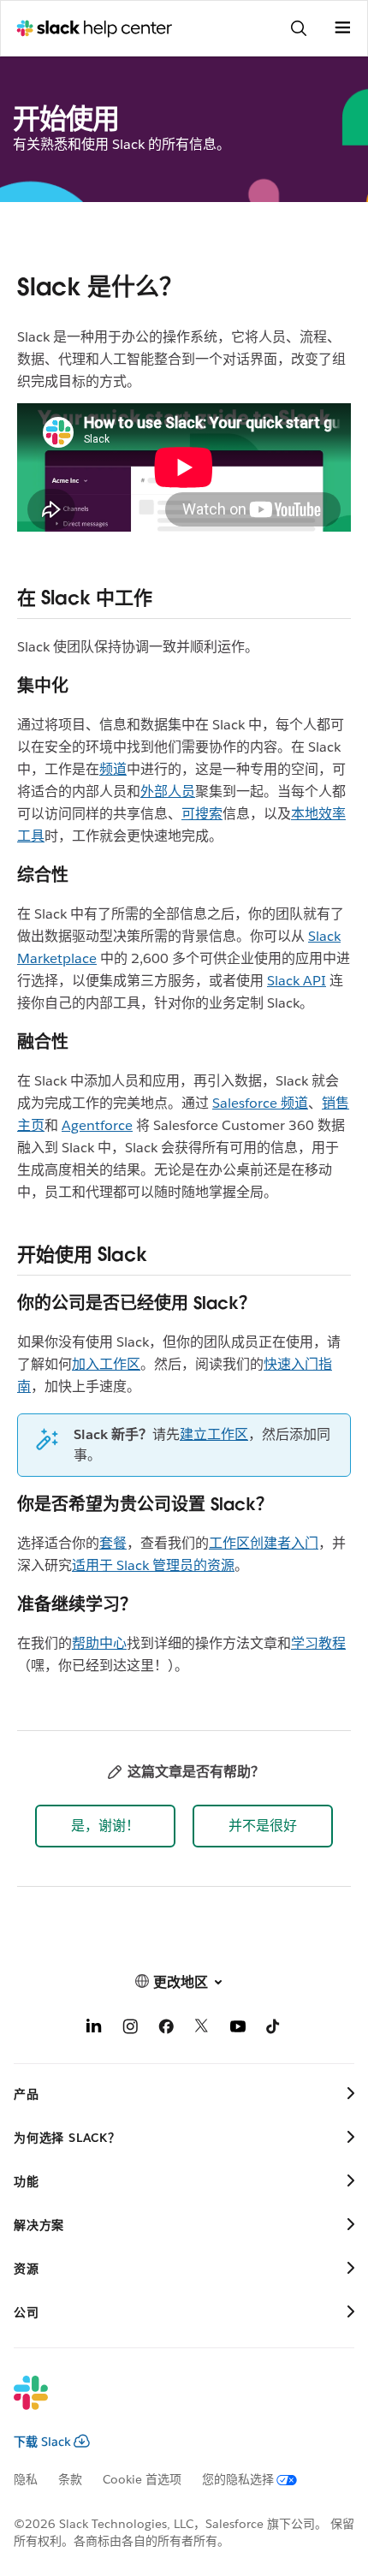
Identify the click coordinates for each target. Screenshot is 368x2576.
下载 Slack (42, 2442)
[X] (202, 2029)
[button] (105, 1826)
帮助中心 (99, 1643)
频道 (113, 769)
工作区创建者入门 (264, 1543)
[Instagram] (130, 2029)
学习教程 (318, 1643)
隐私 (26, 2479)
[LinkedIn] (94, 2029)
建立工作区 (214, 1434)
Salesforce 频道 (260, 1103)
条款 (70, 2479)
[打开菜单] (342, 28)
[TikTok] (274, 2029)
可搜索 (202, 814)
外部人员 (168, 791)
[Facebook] (166, 2029)
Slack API (297, 981)
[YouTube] (238, 2029)
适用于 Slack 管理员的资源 (153, 1565)
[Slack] (170, 2404)
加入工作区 (106, 1364)
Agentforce (97, 1125)
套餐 (113, 1543)
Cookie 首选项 (142, 2479)
